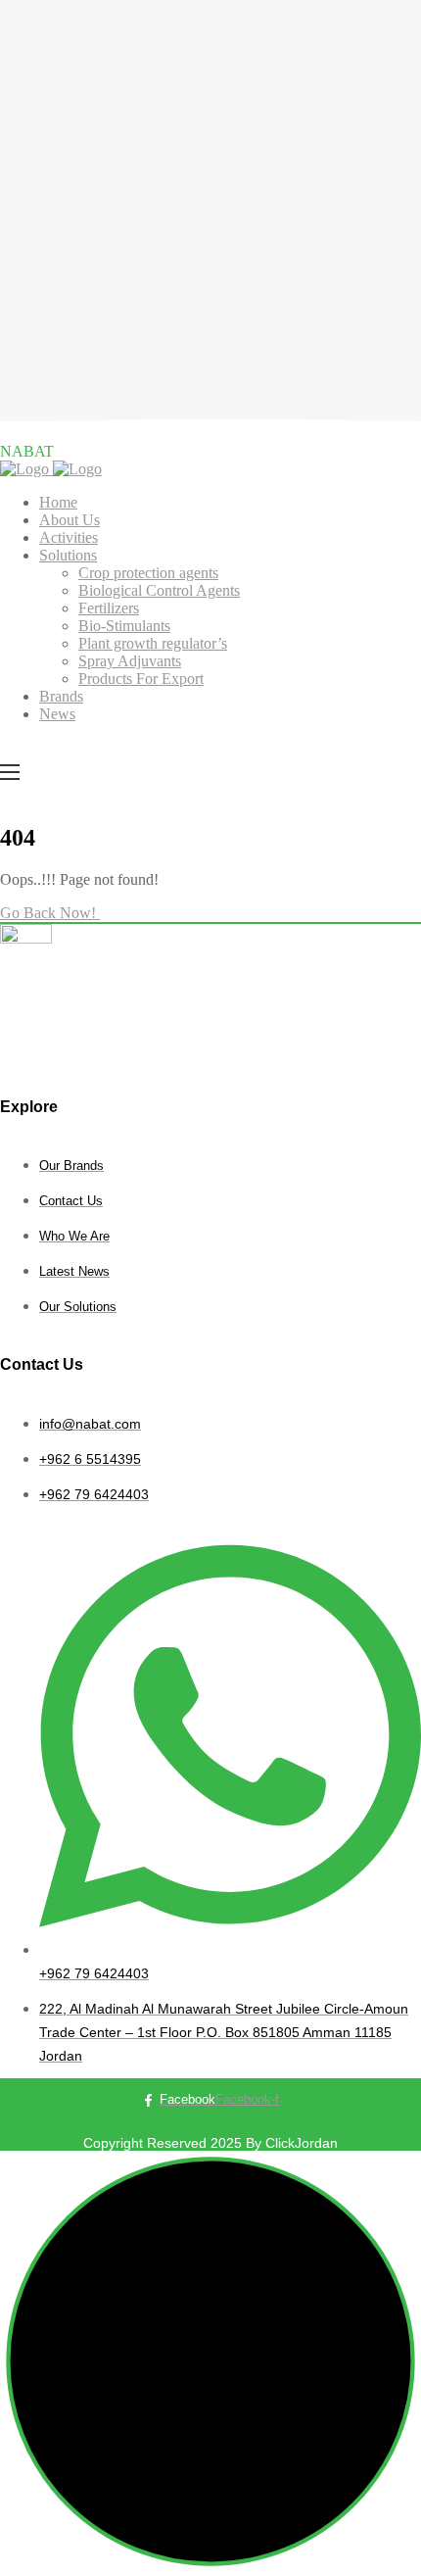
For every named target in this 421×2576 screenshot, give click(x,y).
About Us (70, 520)
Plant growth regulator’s (153, 643)
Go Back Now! (50, 913)
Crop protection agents (148, 573)
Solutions (68, 555)
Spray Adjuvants (130, 661)
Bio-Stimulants (124, 626)
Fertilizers (109, 608)
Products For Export (141, 679)
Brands (61, 696)
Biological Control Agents (159, 590)
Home (58, 502)
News (57, 714)
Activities (69, 537)
